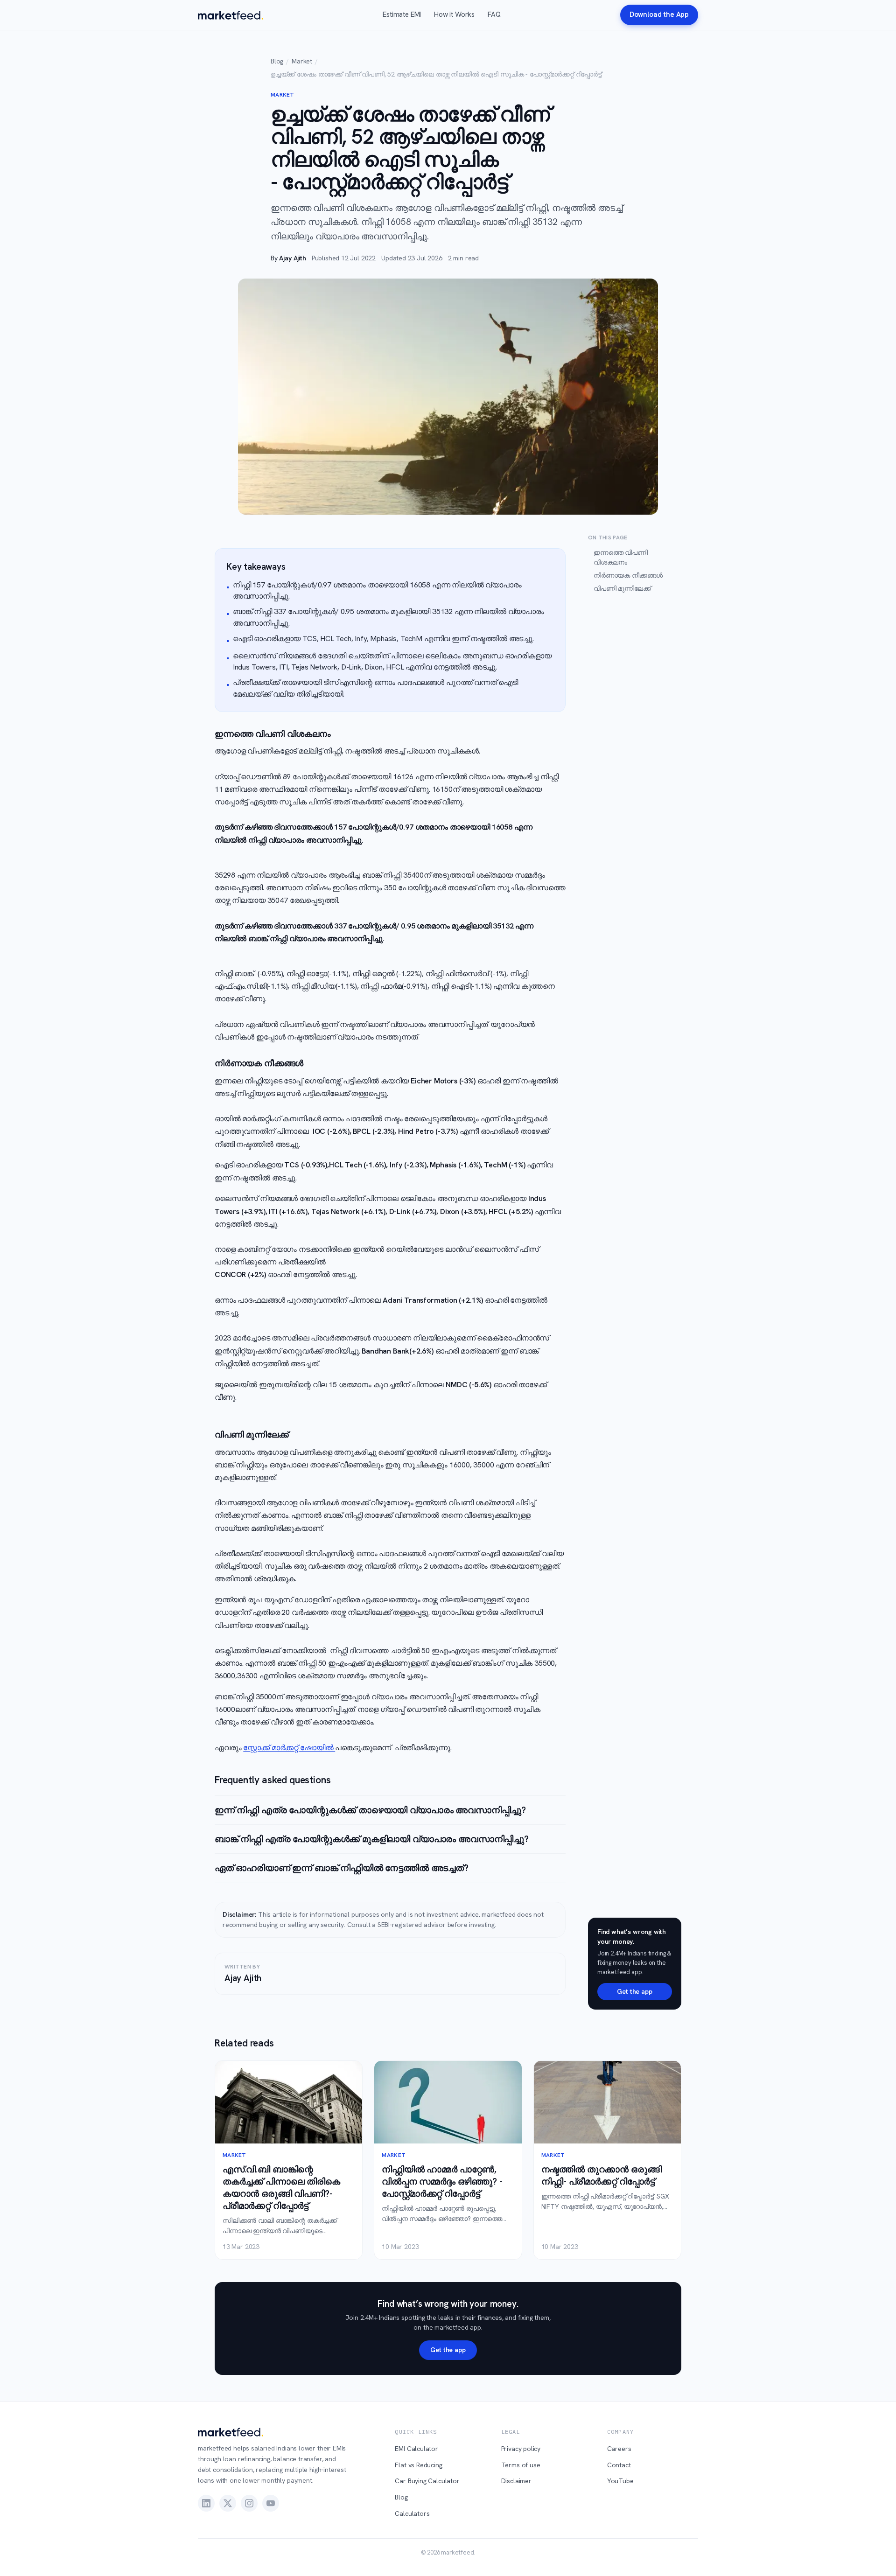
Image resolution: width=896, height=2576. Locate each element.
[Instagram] (249, 2503)
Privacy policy (521, 2449)
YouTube (620, 2481)
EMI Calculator (416, 2449)
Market (302, 61)
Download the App (659, 14)
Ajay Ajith (292, 258)
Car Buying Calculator (427, 2481)
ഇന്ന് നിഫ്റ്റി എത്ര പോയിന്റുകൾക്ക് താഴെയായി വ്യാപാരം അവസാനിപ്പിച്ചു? (370, 1810)
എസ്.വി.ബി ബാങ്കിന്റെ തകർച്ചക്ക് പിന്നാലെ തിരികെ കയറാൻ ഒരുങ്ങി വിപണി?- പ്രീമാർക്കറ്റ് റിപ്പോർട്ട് (281, 2188)
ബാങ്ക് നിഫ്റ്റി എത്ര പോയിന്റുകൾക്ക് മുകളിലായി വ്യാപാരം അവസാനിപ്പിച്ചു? (372, 1839)
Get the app (634, 1991)
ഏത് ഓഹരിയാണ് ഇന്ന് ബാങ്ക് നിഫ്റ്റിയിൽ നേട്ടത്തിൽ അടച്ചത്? (342, 1868)
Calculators (412, 2513)
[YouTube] (271, 2503)
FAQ (494, 14)
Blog (277, 61)
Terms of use (521, 2465)
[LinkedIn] (206, 2503)
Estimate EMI (402, 14)
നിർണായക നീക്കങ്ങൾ (628, 575)
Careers (619, 2449)
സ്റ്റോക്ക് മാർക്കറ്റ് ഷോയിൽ (289, 1748)
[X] (228, 2503)
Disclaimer (516, 2481)
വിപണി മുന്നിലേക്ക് (622, 588)
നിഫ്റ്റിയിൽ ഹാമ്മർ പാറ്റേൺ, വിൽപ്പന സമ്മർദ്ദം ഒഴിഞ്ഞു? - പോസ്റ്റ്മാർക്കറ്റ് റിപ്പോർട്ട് (442, 2182)
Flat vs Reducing (418, 2465)
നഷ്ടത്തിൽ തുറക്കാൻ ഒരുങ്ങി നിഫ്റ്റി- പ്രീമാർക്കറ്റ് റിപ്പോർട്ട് (602, 2175)
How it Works (454, 14)
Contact (619, 2465)
